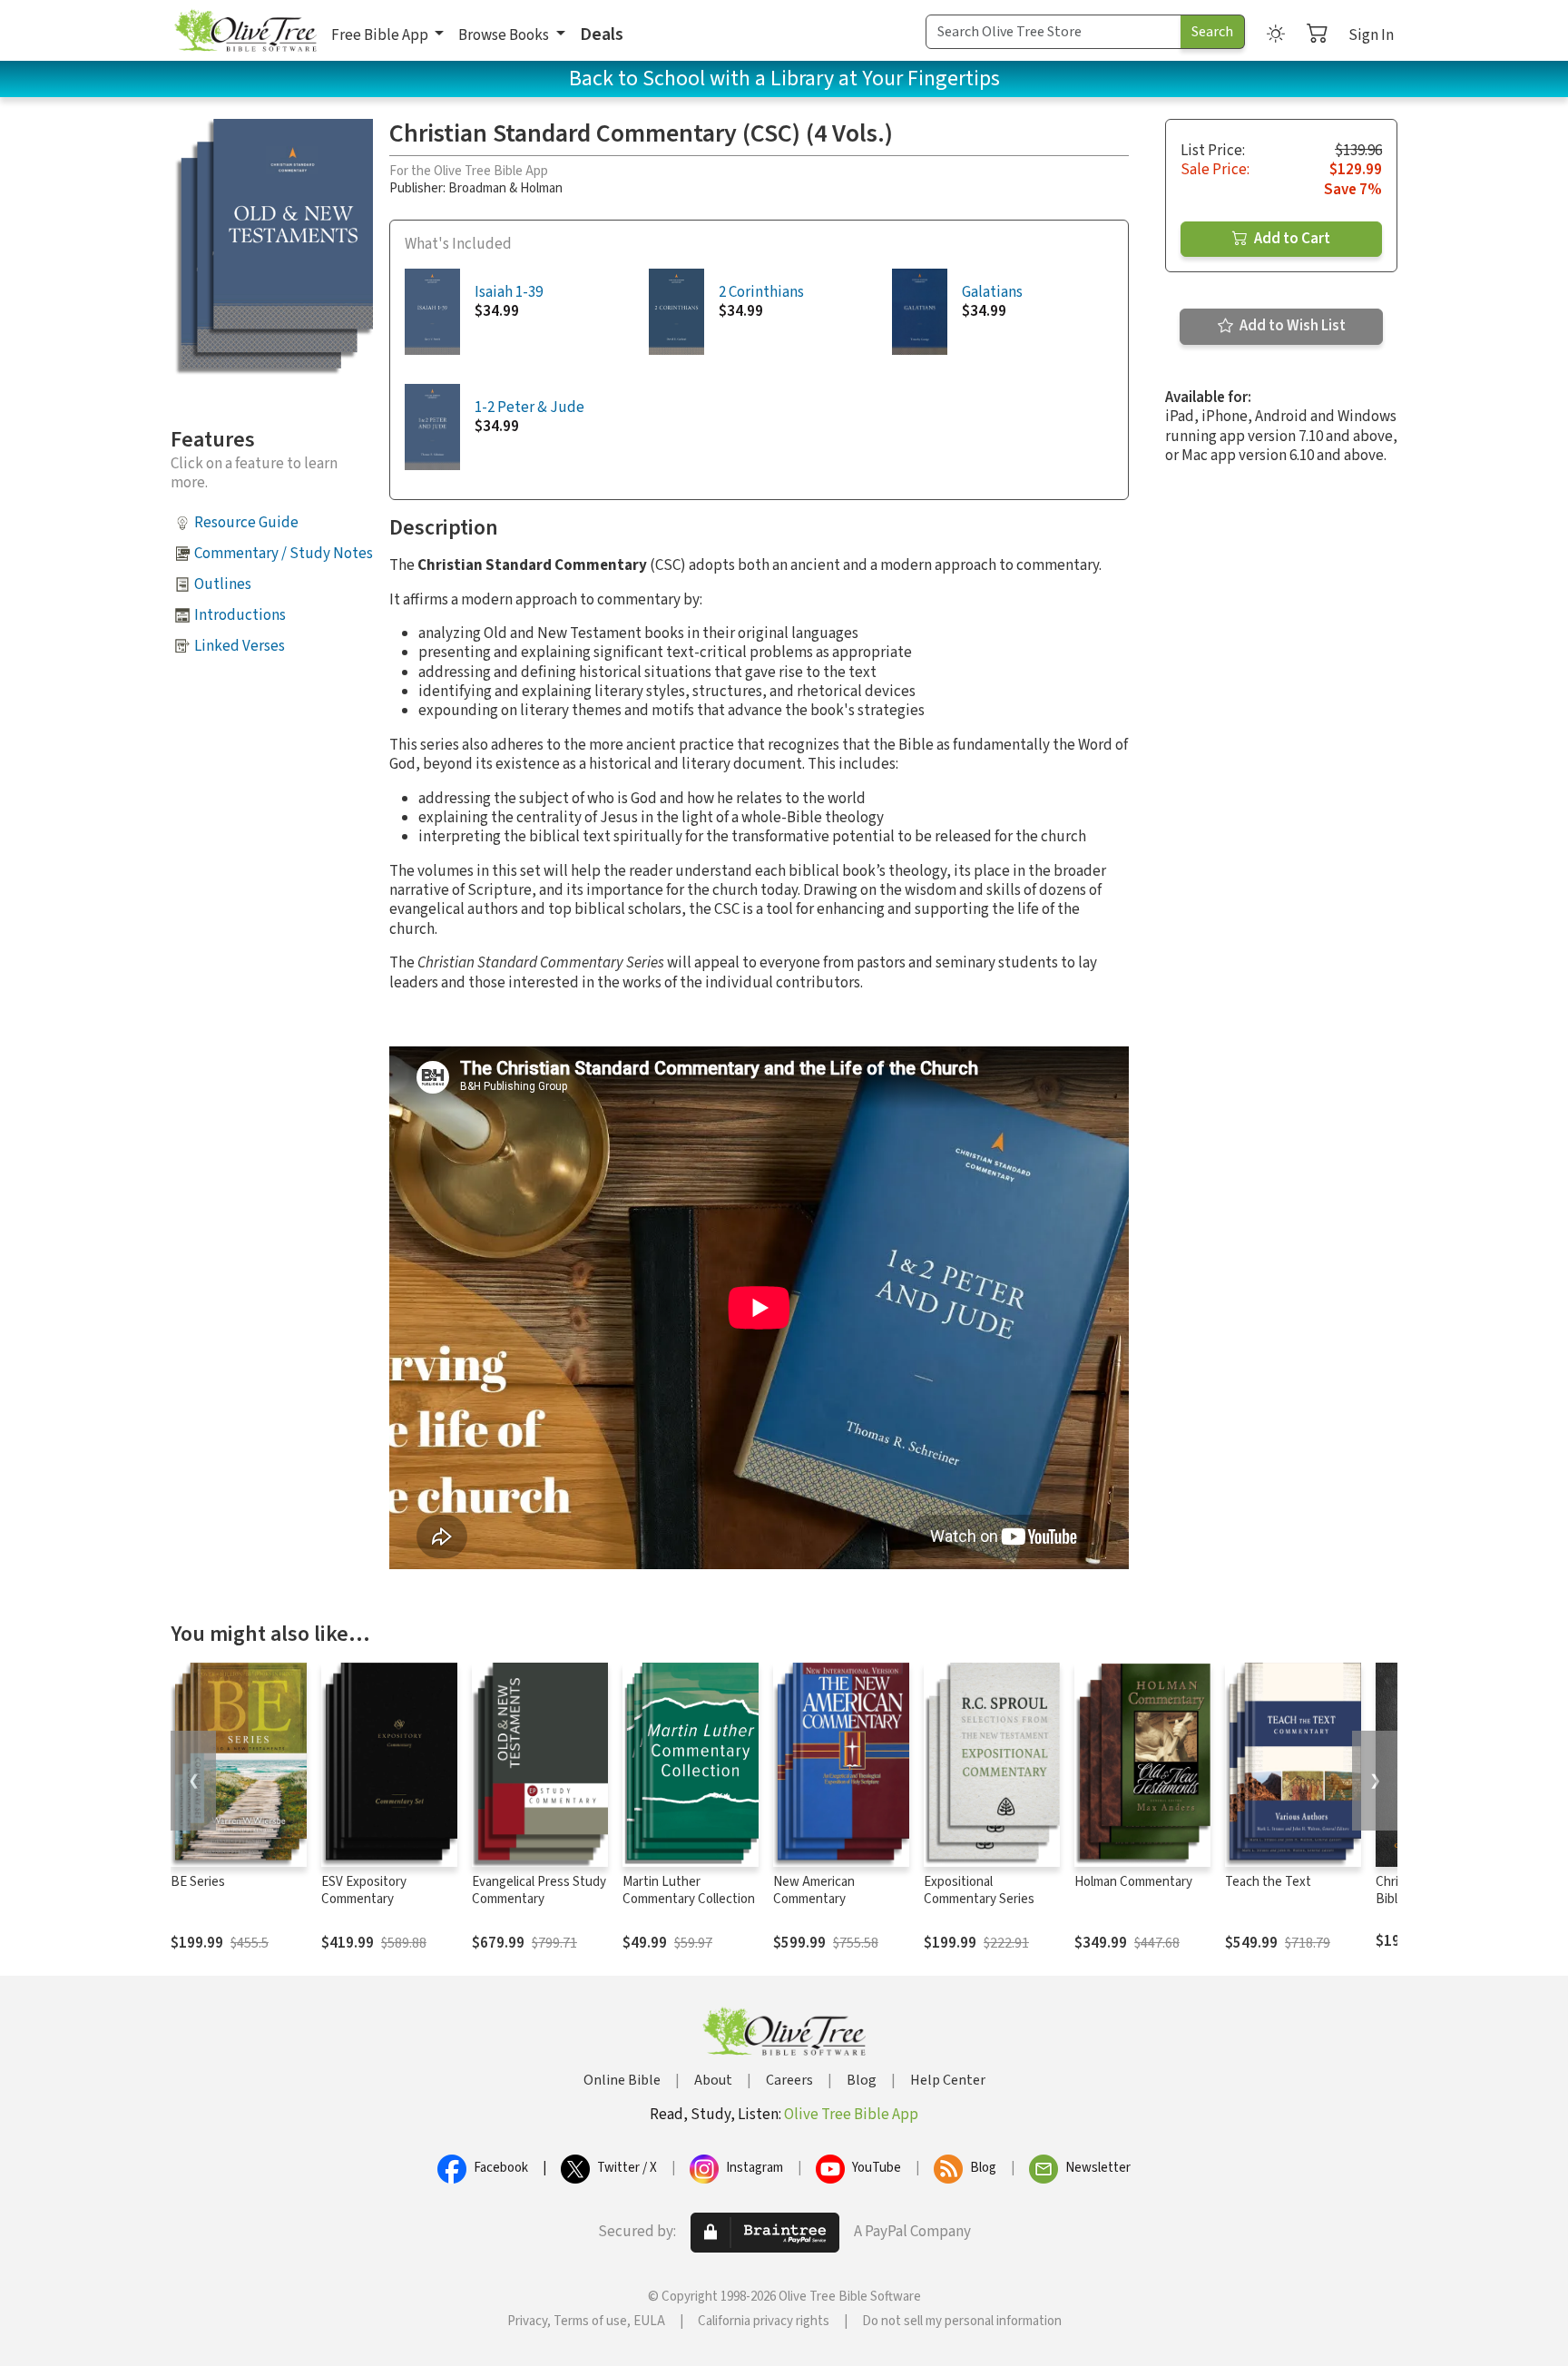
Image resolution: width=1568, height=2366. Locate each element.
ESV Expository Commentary (364, 1890)
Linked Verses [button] (240, 646)
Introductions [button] (240, 615)
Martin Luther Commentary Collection (689, 1890)
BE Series (198, 1882)
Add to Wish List (1291, 326)
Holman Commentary (1133, 1882)
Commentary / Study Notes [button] (284, 554)
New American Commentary (814, 1890)
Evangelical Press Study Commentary (539, 1890)
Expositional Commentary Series (979, 1890)
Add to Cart (1291, 239)
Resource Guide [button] (246, 523)
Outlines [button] (223, 584)
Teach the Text (1268, 1882)
